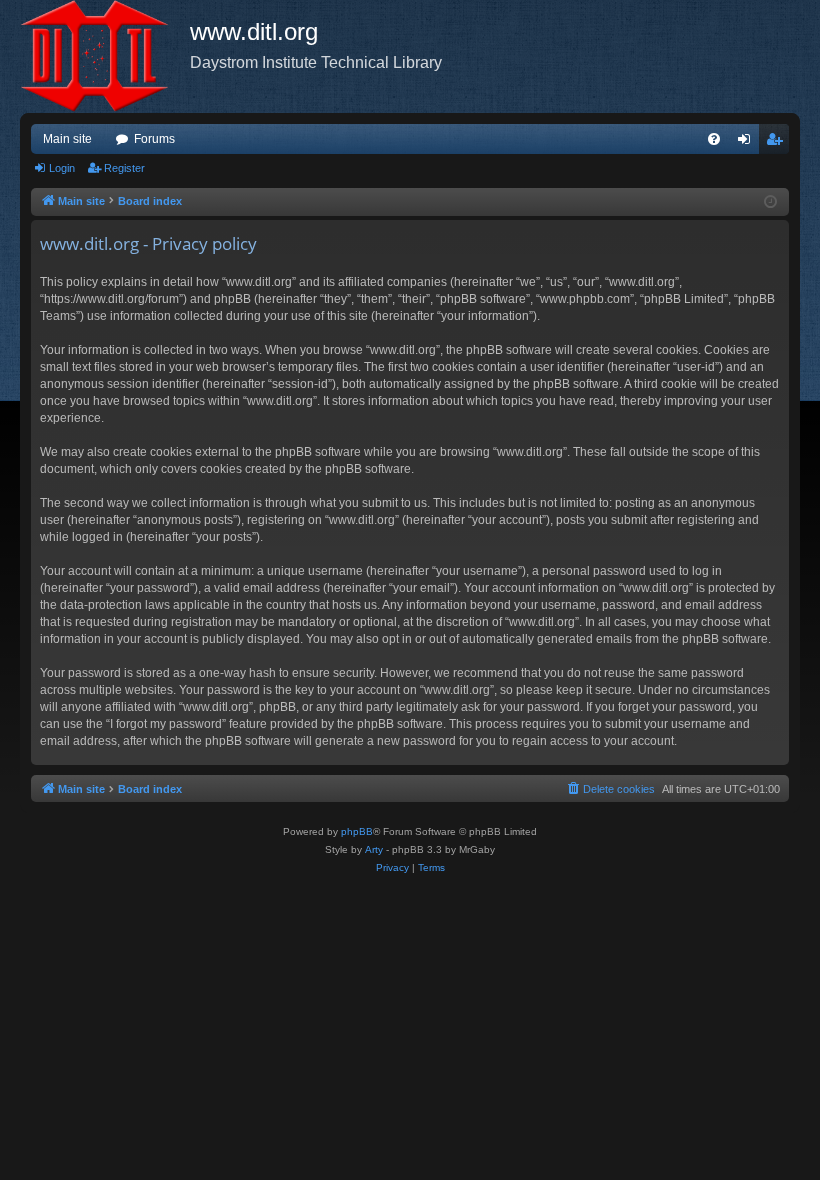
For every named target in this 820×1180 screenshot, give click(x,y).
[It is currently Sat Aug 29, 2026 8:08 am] (770, 202)
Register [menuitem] (778, 143)
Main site (67, 139)
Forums (154, 139)
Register (124, 168)
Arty (374, 849)
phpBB (357, 831)
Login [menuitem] (748, 143)
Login (62, 168)
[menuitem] (714, 139)
